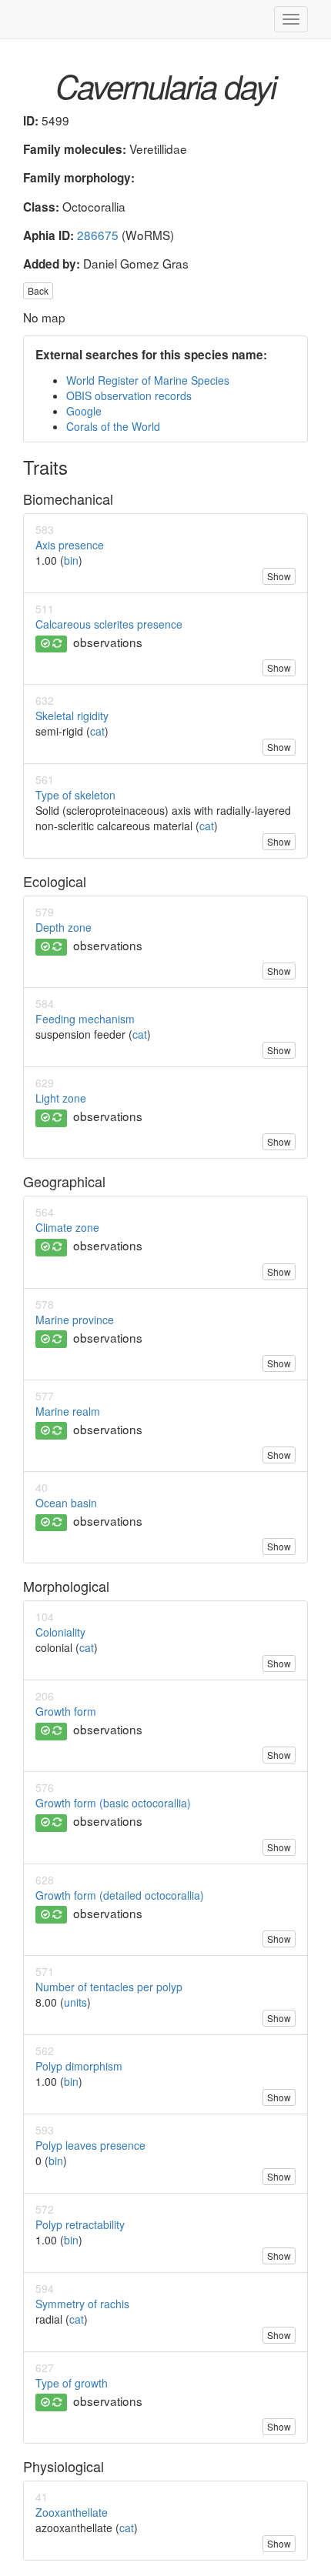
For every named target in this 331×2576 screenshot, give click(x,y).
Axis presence (70, 545)
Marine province (75, 1320)
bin (71, 560)
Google (84, 411)
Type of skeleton (75, 795)
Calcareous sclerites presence (109, 624)
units (75, 2002)
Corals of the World (113, 426)
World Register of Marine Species (148, 380)
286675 (98, 235)
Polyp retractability (80, 2224)
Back (38, 290)
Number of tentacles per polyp (109, 1987)
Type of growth (72, 2383)
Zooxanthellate (72, 2512)
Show (279, 576)
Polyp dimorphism (79, 2066)
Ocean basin (66, 1503)
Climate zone (67, 1227)
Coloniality (60, 1632)
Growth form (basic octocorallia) (113, 1803)
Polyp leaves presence (90, 2145)
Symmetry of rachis (82, 2304)
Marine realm (68, 1411)
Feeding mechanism (85, 1019)
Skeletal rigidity (72, 716)
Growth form (66, 1711)
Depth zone (64, 927)
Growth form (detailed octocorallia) (120, 1895)
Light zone (61, 1098)
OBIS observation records (129, 395)
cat (97, 731)
